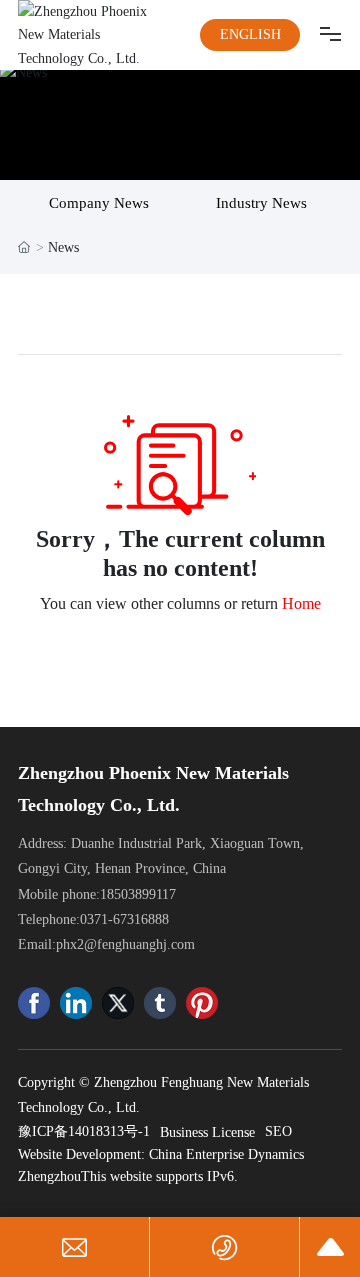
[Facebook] (34, 1003)
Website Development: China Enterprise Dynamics (161, 1154)
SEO (278, 1131)
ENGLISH (250, 34)
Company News (99, 203)
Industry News (261, 203)
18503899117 (138, 894)
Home (301, 603)
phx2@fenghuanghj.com (125, 944)
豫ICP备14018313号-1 (84, 1131)
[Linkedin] (76, 1003)
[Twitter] (118, 1003)
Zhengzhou (49, 1176)
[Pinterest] (202, 1003)
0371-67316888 (124, 919)
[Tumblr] (160, 1003)
